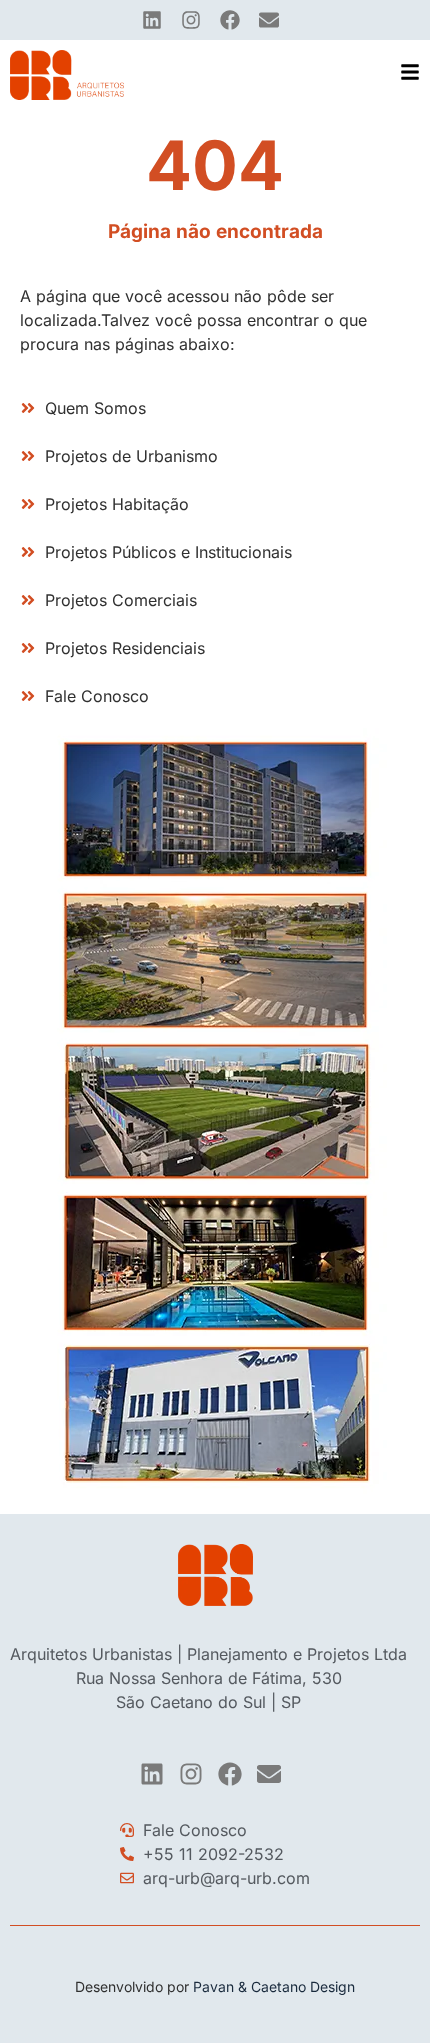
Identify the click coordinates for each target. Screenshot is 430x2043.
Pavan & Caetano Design (274, 1986)
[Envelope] (269, 20)
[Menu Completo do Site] (410, 72)
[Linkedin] (152, 20)
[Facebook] (230, 20)
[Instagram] (191, 20)
